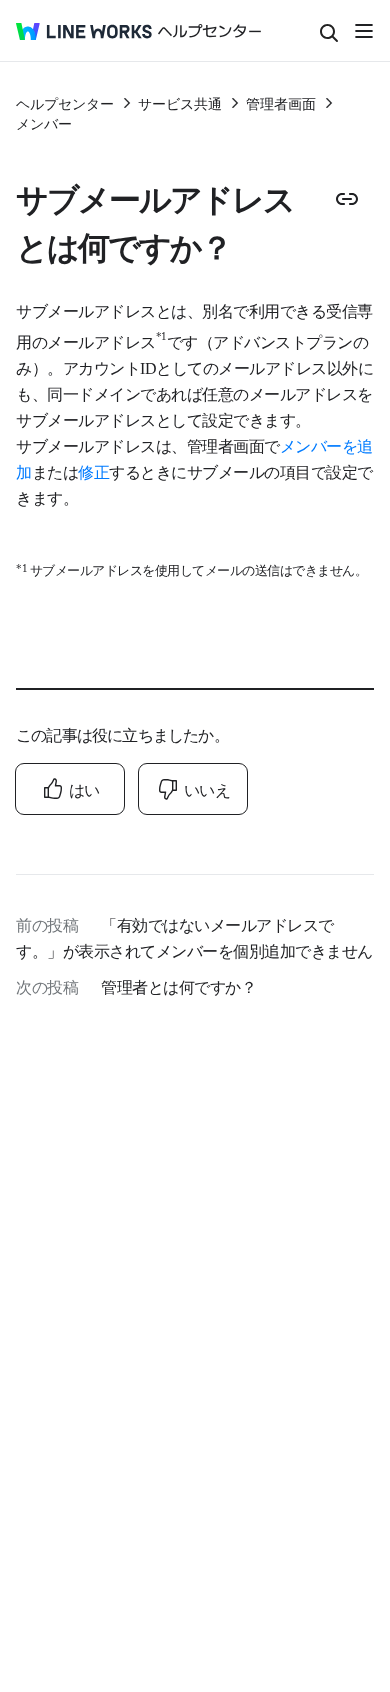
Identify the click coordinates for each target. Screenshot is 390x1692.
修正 (93, 471)
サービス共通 (180, 103)
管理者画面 (281, 103)
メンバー (44, 123)
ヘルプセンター (65, 103)
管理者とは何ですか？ (178, 986)
